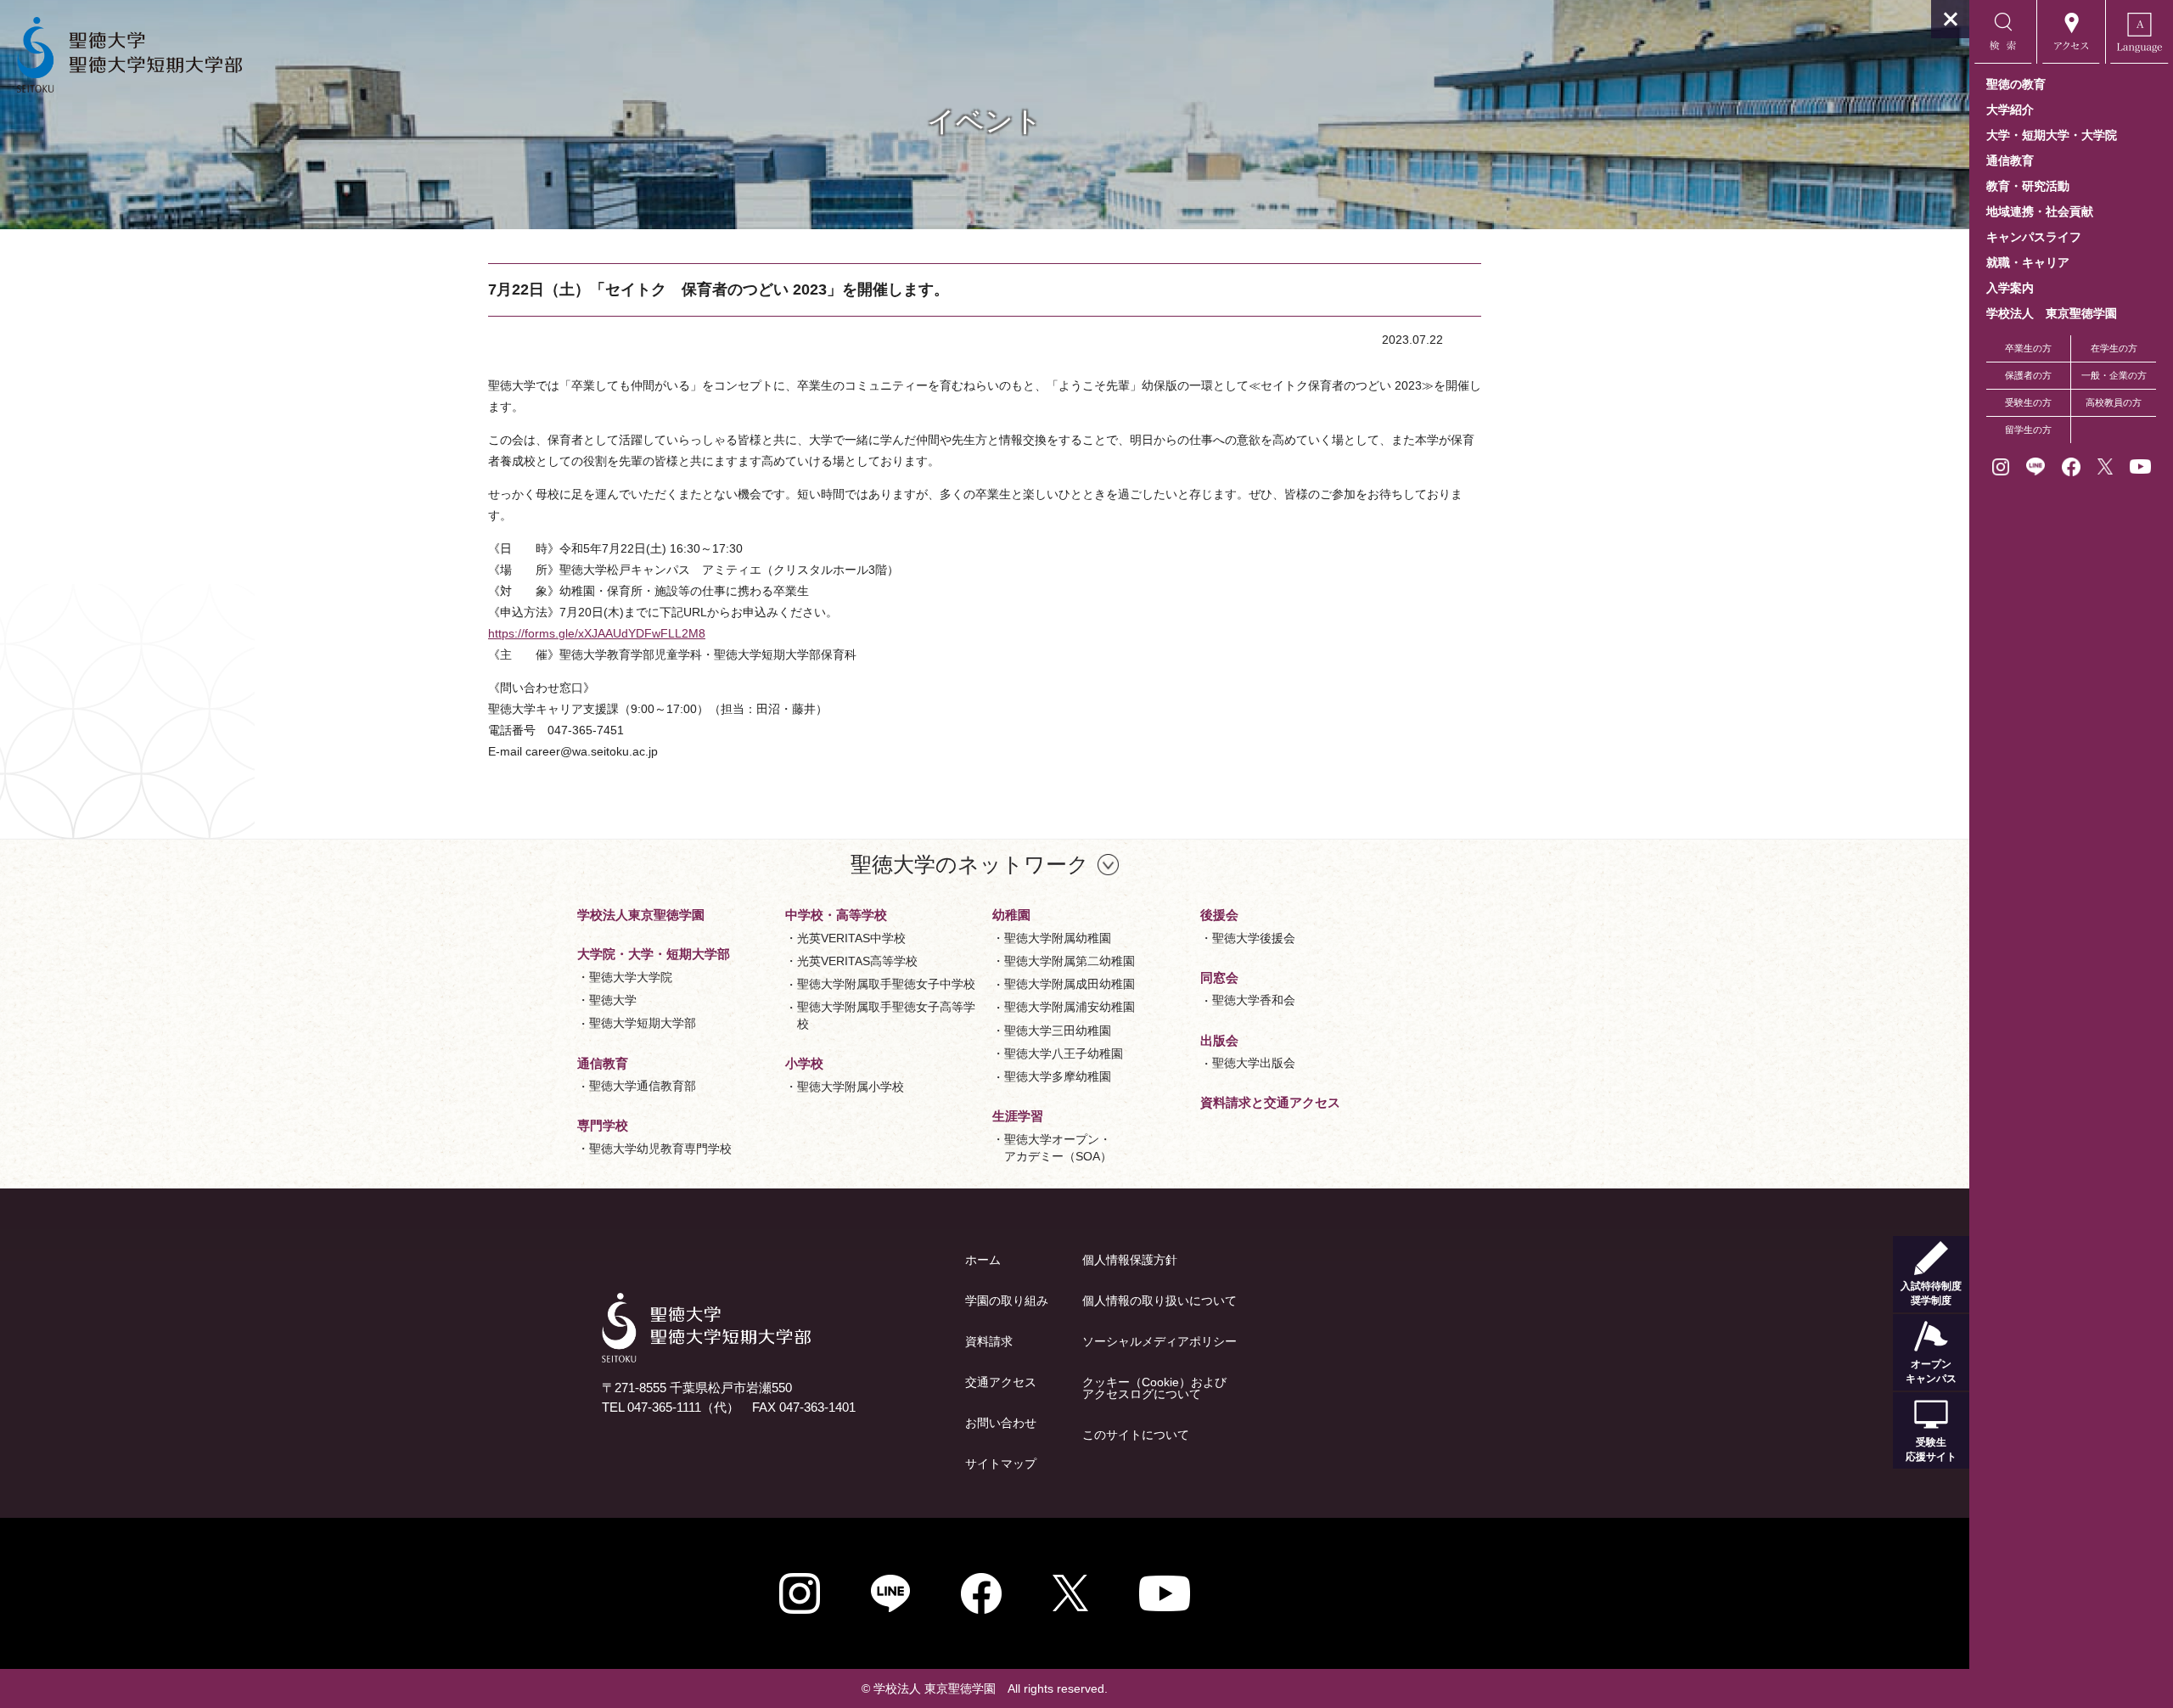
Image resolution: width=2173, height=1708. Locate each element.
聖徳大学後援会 (1254, 938)
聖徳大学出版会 (1254, 1063)
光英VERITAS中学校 (851, 938)
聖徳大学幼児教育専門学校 (660, 1149)
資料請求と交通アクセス (1270, 1102)
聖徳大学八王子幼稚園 (1064, 1053)
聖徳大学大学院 (631, 977)
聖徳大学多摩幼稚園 (1058, 1076)
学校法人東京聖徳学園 (641, 915)
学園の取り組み (1007, 1301)
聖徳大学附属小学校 (851, 1087)
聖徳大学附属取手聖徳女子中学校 (886, 984)
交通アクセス (1001, 1382)
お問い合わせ (1001, 1423)
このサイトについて (1136, 1435)
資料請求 (989, 1341)
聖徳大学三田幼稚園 (1058, 1031)
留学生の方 (2028, 430)
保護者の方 (2028, 375)
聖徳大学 (613, 1000)
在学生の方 (2114, 348)
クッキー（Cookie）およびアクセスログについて (1154, 1388)
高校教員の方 (2114, 402)
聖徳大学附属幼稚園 (1058, 938)
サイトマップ (1001, 1464)
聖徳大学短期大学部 (643, 1023)
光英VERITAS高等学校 (857, 961)
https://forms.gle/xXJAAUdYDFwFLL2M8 (597, 633)
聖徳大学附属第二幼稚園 (1070, 961)
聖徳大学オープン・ (1058, 1148)
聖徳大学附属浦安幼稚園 (1070, 1007)
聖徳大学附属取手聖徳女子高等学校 (886, 1015)
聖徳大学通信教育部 (643, 1086)
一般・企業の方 (2114, 375)
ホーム (983, 1260)
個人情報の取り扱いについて (1159, 1301)
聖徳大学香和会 (1254, 1000)
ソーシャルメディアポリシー (1159, 1341)
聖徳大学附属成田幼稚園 (1070, 984)
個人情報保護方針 (1130, 1260)
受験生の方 (2028, 402)
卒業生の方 (2028, 348)
